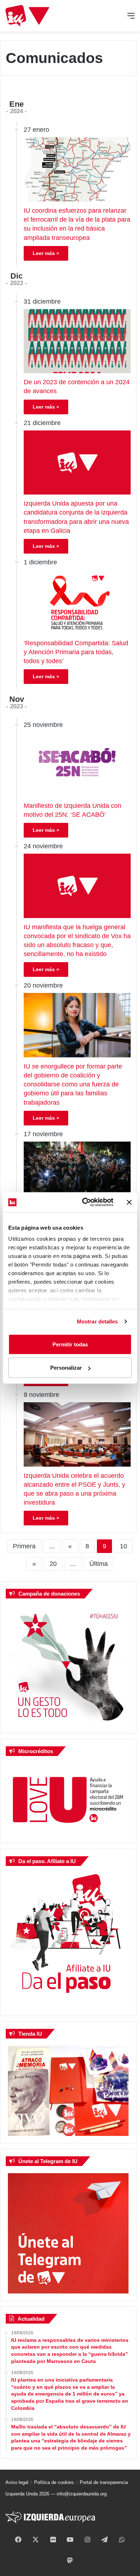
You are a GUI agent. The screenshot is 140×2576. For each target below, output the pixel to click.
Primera (24, 1546)
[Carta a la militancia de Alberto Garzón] (77, 1174)
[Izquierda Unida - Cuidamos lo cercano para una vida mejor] (27, 16)
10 (123, 1546)
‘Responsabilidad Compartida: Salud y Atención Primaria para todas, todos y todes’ (76, 652)
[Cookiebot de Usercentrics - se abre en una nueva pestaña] (85, 1202)
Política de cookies (54, 2482)
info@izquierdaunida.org (82, 2494)
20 (53, 1564)
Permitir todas (70, 1344)
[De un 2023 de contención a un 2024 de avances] (77, 341)
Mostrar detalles (97, 1321)
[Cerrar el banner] (129, 1202)
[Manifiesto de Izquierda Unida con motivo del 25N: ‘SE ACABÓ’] (77, 764)
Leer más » (46, 253)
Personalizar (66, 1368)
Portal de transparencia (104, 2482)
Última (99, 1564)
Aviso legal (17, 2482)
